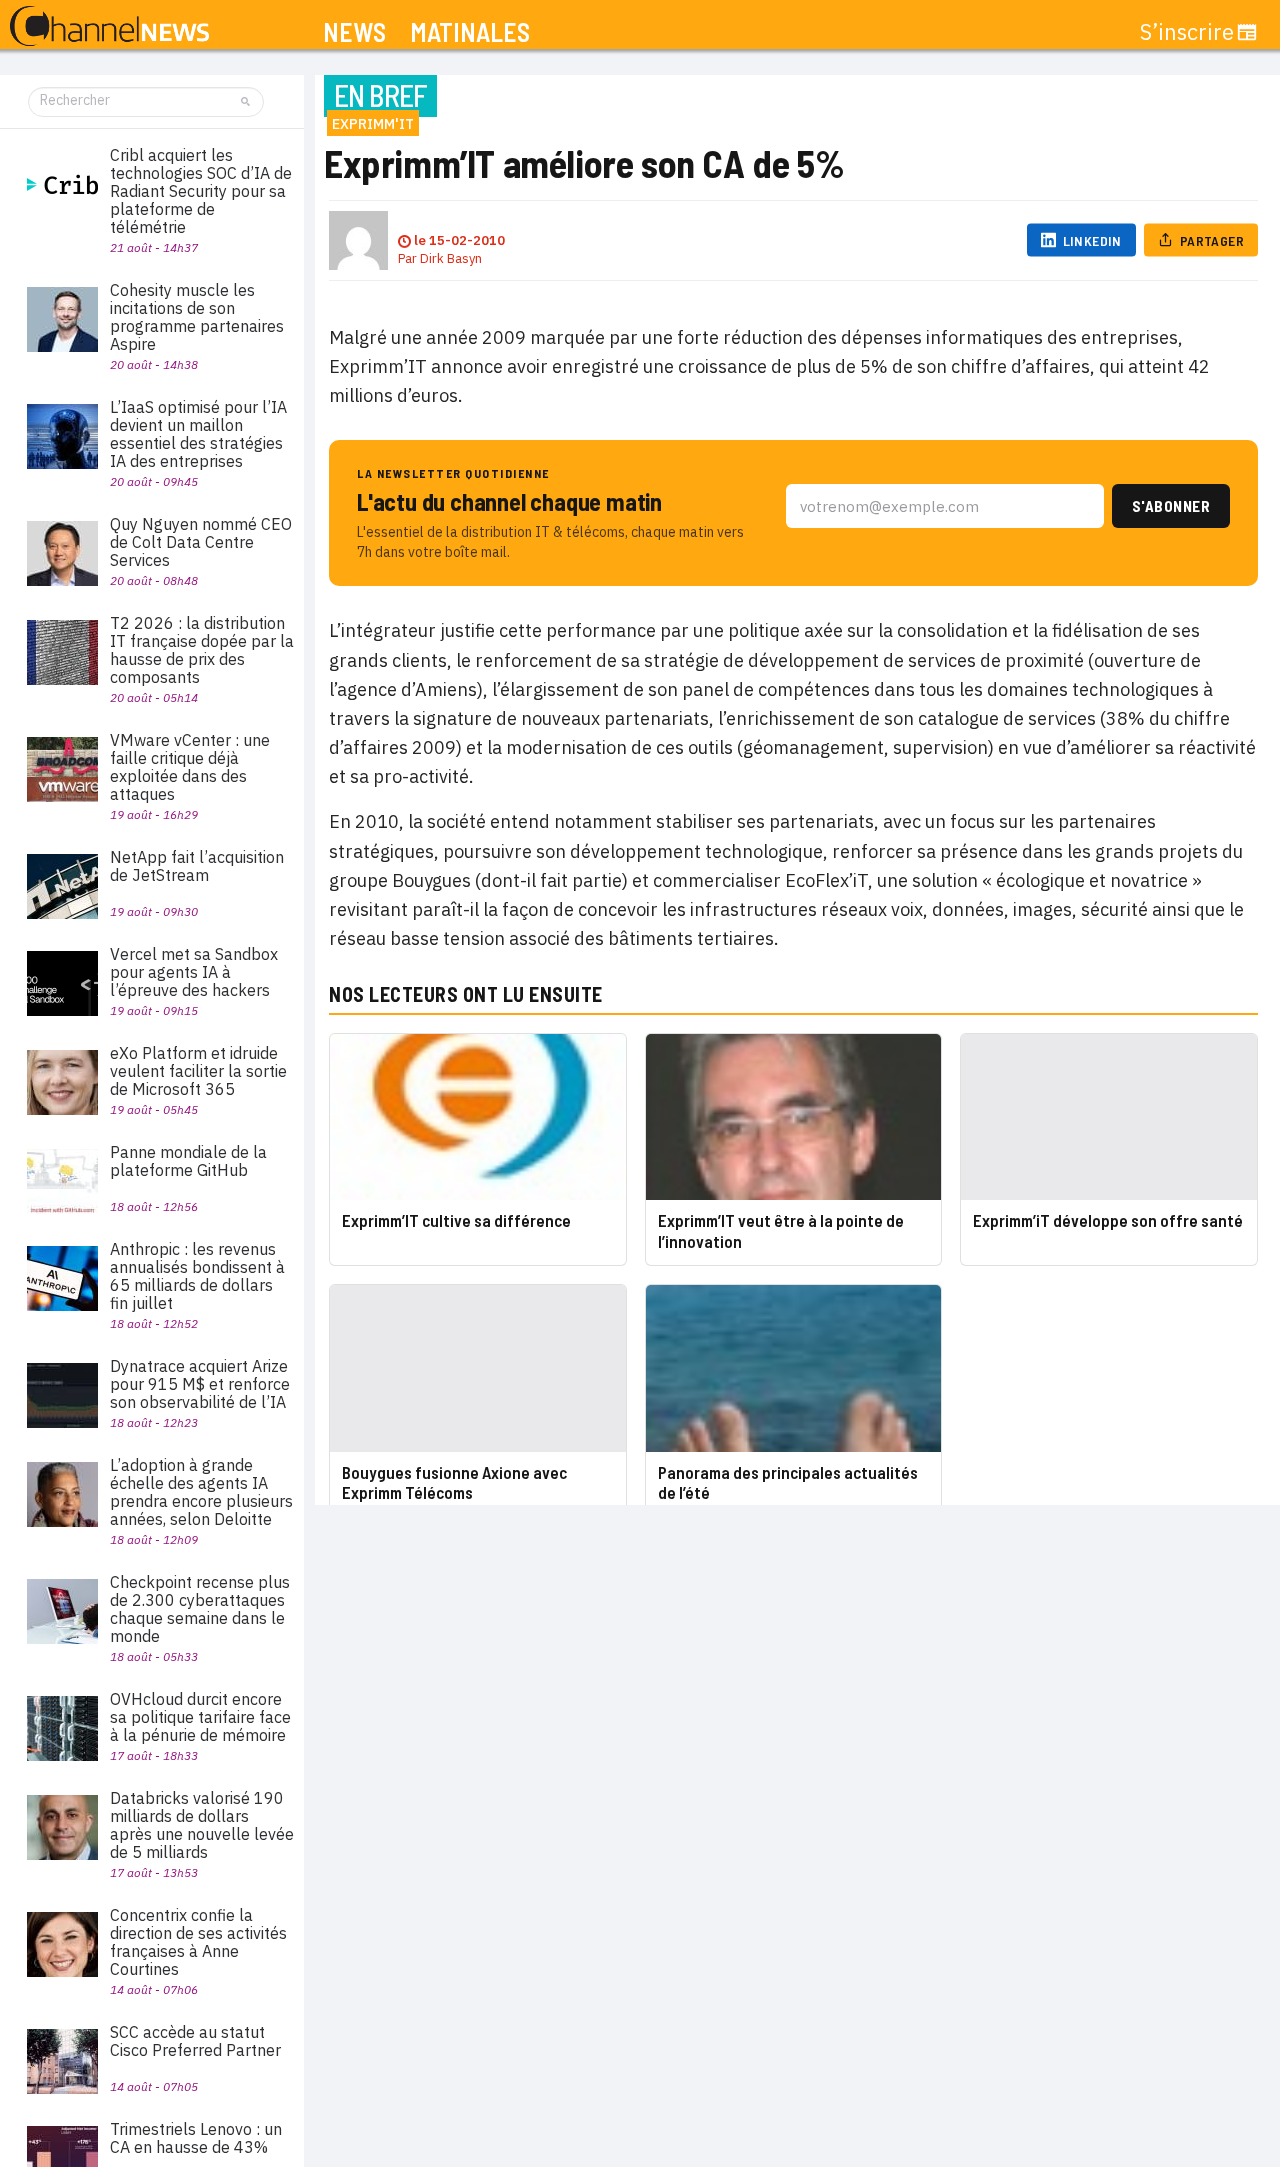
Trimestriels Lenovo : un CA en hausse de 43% (196, 2138)
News (354, 32)
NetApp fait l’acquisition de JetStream (197, 866)
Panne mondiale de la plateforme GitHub (188, 1161)
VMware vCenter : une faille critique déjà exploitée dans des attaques (190, 767)
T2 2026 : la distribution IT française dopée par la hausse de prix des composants (202, 650)
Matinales (470, 32)
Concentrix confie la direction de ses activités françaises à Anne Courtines (198, 1942)
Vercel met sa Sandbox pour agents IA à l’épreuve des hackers (194, 972)
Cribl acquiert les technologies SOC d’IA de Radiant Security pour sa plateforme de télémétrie (201, 191)
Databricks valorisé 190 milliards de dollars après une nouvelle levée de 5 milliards (202, 1825)
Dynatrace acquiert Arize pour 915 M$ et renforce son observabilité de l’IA (200, 1384)
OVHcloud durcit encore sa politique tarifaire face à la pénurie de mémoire (200, 1717)
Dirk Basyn (451, 258)
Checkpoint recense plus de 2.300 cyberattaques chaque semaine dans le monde (200, 1609)
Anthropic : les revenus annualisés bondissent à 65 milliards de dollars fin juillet (197, 1276)
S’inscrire (1187, 32)
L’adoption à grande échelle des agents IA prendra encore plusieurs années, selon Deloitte (201, 1492)
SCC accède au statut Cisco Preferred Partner (195, 2041)
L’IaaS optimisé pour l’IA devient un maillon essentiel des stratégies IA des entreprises (198, 434)
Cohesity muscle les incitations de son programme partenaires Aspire (197, 317)
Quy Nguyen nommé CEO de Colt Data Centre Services (201, 542)
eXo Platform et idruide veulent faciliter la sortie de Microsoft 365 (198, 1071)
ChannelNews (109, 27)
